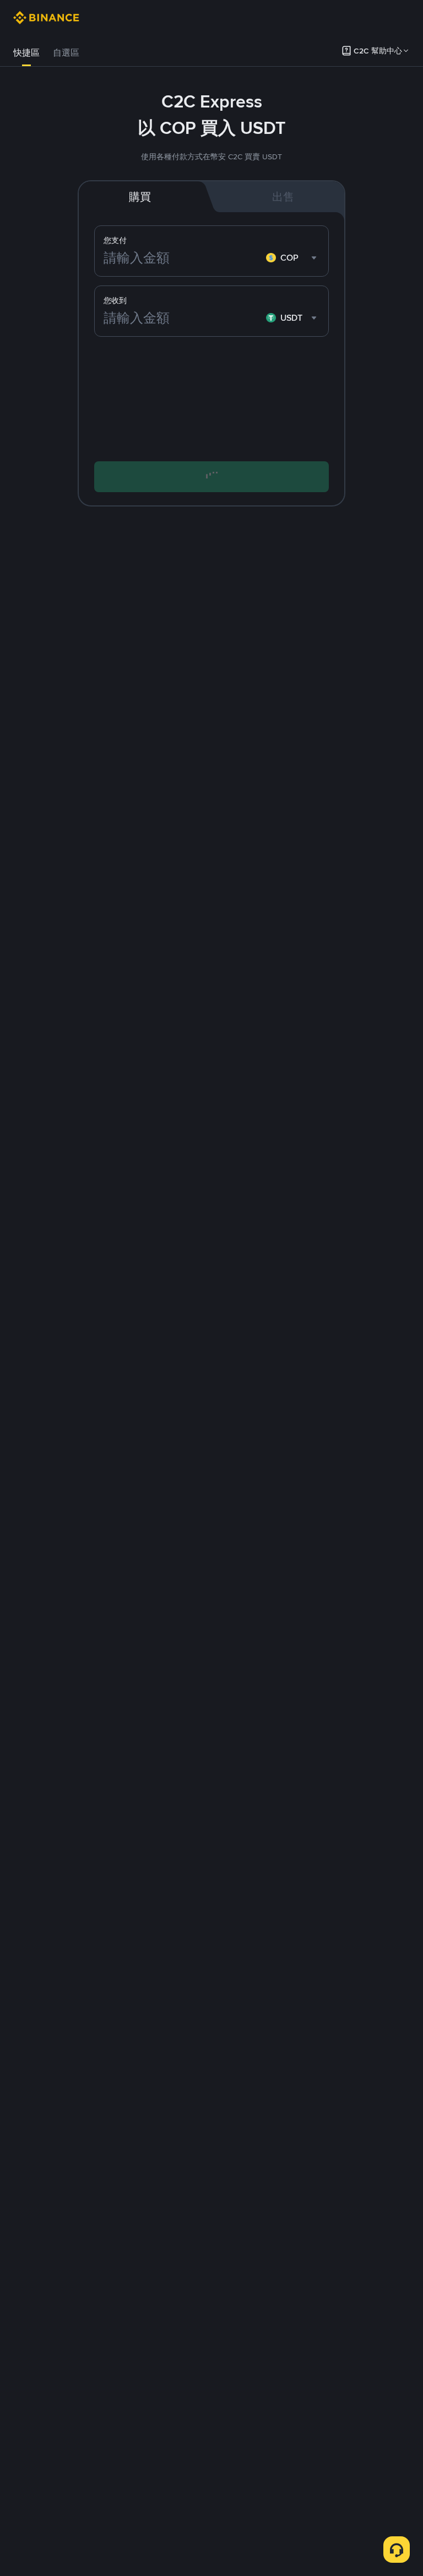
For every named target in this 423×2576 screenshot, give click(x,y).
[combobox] (293, 258)
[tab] (26, 53)
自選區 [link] (66, 53)
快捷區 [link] (26, 53)
